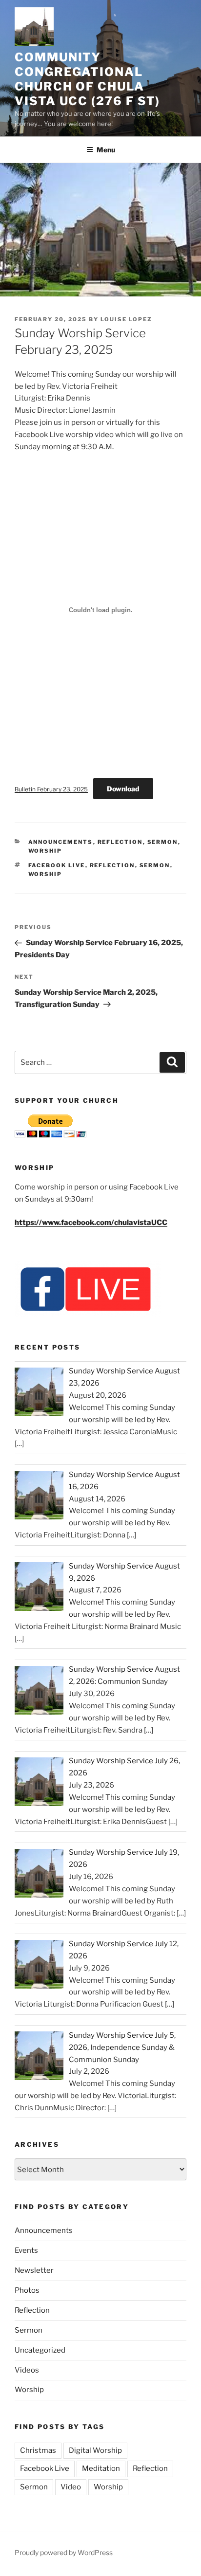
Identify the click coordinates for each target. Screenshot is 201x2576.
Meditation (101, 2468)
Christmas (38, 2450)
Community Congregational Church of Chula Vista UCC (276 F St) (87, 79)
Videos (27, 2370)
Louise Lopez (126, 319)
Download (123, 789)
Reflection (120, 842)
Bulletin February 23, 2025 (51, 789)
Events (26, 2250)
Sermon (163, 842)
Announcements (61, 842)
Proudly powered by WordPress (64, 2552)
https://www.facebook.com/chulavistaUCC (91, 1223)
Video (71, 2487)
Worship (45, 851)
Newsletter (34, 2270)
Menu (106, 150)
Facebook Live (57, 865)
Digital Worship (95, 2450)
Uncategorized (40, 2350)
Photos (27, 2290)
